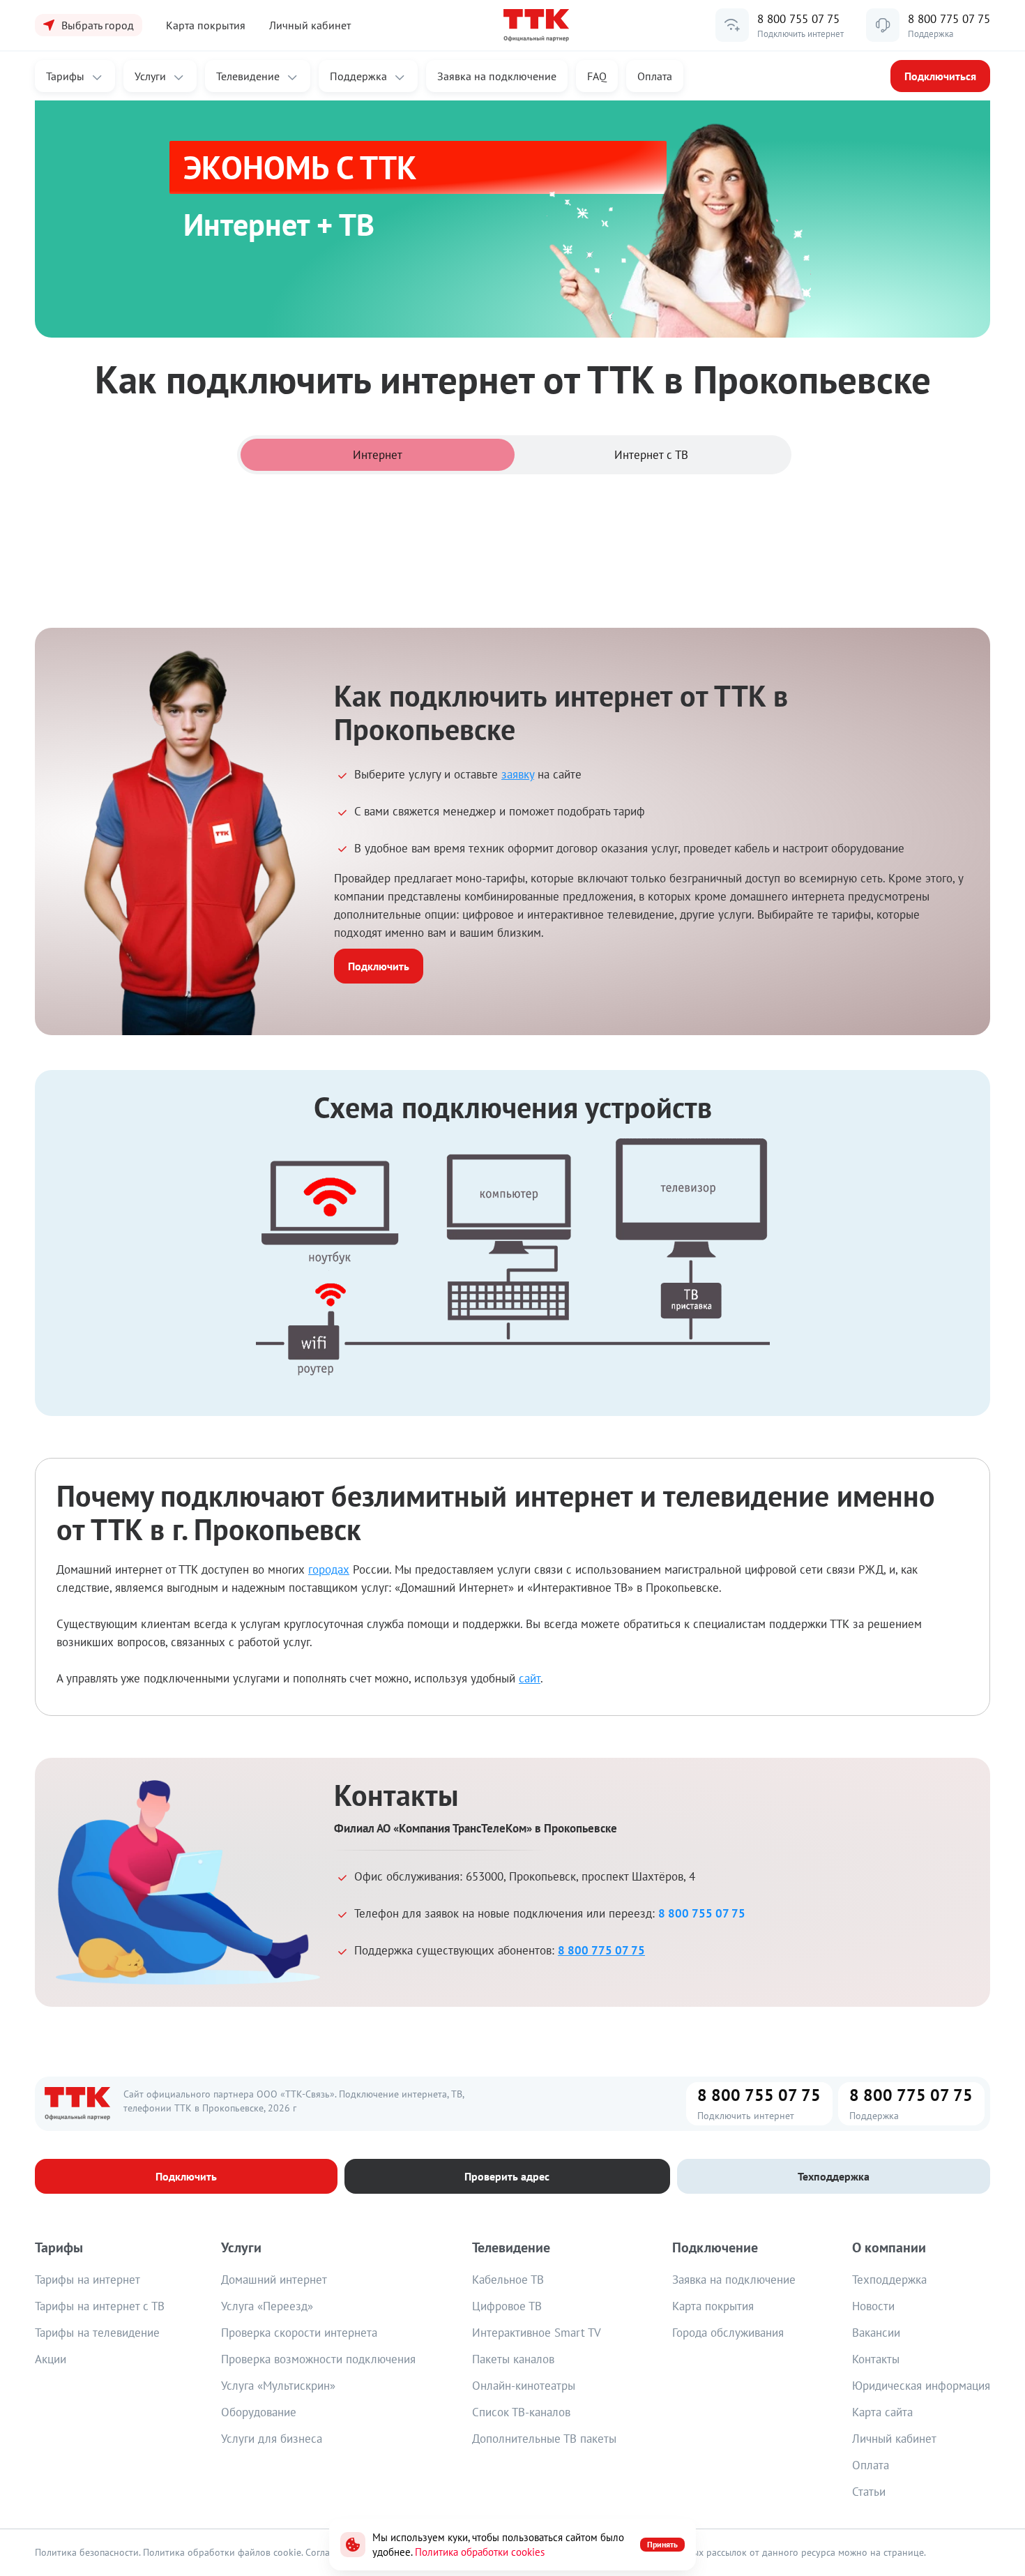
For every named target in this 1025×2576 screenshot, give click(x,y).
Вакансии (876, 2333)
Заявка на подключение (734, 2280)
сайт (530, 1678)
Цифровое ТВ (507, 2306)
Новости (873, 2306)
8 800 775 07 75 (949, 19)
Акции (51, 2359)
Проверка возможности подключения (318, 2359)
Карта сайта (882, 2412)
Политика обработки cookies (480, 2552)
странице (904, 2552)
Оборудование (259, 2412)
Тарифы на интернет (88, 2280)
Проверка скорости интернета (299, 2333)
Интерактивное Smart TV (537, 2333)
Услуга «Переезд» (267, 2306)
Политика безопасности (87, 2552)
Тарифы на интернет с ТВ (100, 2306)
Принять (662, 2544)
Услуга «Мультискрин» (278, 2386)
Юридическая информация (921, 2386)
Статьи (869, 2492)
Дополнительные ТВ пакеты (544, 2439)
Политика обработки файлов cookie (222, 2552)
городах (329, 1569)
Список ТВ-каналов (521, 2412)
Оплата (655, 76)
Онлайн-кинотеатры (524, 2386)
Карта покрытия (713, 2306)
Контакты (876, 2359)
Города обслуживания (728, 2333)
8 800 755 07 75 (798, 19)
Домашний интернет (274, 2280)
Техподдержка (889, 2280)
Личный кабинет (310, 25)
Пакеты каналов (513, 2359)
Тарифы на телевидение (97, 2333)
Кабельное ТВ (508, 2280)
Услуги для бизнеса (272, 2439)
